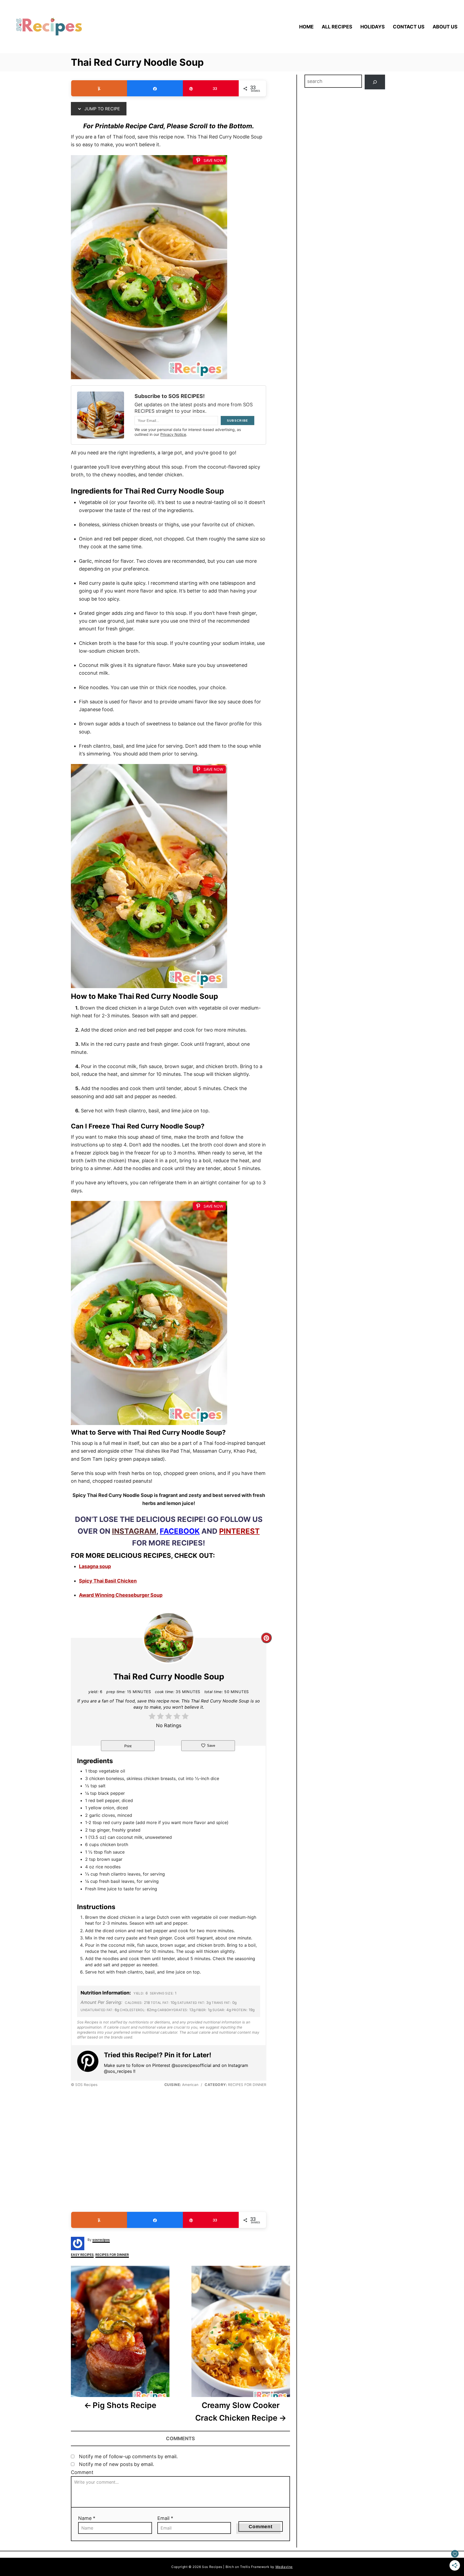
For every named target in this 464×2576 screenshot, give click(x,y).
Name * (87, 2518)
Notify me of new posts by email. (117, 2464)
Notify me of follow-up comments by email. (128, 2456)
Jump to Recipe (102, 109)
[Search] (375, 82)
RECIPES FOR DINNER (112, 2255)
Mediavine (284, 2567)
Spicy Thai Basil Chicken (108, 1581)
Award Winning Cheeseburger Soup (121, 1595)
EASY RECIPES (82, 2255)
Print (128, 1746)
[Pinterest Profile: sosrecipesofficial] (90, 2062)
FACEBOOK (180, 1531)
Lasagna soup (95, 1566)
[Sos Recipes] (66, 27)
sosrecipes (101, 2240)
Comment (82, 2472)
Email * (165, 2518)
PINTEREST (239, 1531)
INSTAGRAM (134, 1531)
